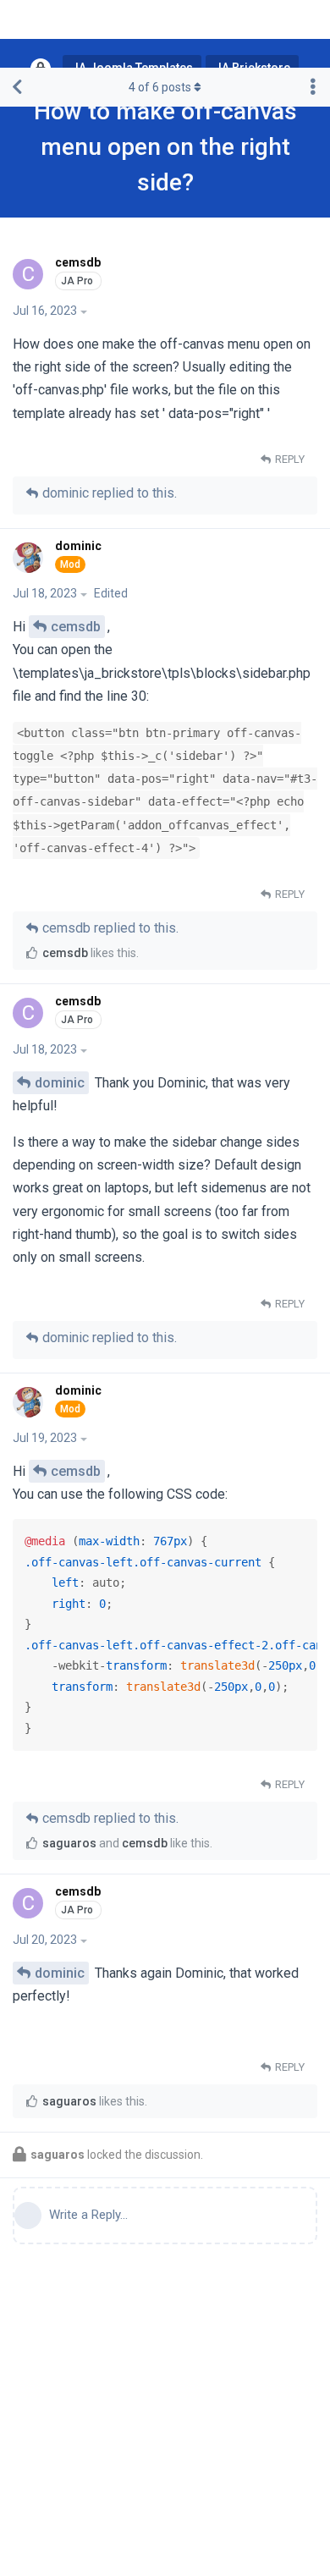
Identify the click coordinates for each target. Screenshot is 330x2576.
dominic (60, 1083)
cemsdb (76, 627)
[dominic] (30, 558)
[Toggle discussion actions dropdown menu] (313, 87)
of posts (160, 87)
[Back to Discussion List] (17, 87)
